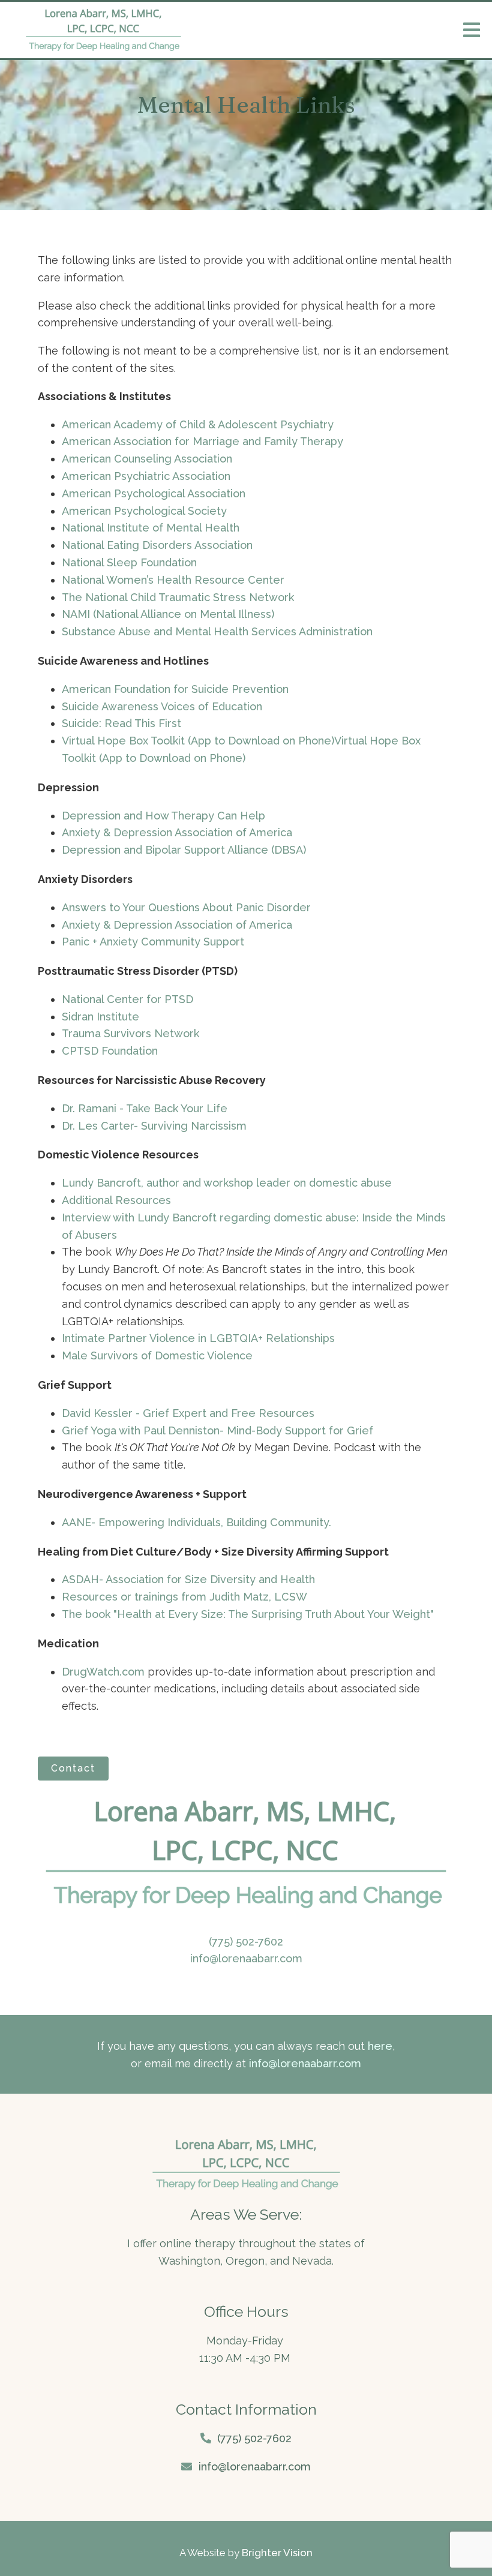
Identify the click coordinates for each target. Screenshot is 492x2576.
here (380, 2046)
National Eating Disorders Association (157, 545)
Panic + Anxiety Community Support (153, 942)
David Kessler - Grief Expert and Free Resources (188, 1413)
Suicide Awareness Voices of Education (162, 706)
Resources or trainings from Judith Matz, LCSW (184, 1597)
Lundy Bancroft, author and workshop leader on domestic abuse (227, 1183)
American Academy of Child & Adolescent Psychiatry (198, 424)
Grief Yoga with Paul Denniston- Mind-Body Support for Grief (217, 1430)
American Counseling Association (147, 459)
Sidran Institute (100, 1017)
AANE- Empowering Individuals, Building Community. (196, 1522)
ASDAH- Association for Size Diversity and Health (188, 1579)
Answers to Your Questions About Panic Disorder (188, 907)
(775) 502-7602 (246, 1942)
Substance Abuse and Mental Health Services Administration (217, 631)
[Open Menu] (472, 30)
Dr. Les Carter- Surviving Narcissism (154, 1126)
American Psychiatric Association (146, 476)
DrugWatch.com (103, 1672)
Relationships (299, 1338)
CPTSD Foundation (110, 1051)
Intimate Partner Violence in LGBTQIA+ (162, 1338)
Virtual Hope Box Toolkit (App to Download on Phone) (198, 741)
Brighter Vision (277, 2553)
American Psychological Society (144, 511)
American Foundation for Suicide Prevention (175, 689)
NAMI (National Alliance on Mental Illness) (168, 614)
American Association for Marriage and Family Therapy (202, 441)
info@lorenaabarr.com (246, 1958)
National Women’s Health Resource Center (173, 580)
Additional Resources (116, 1200)
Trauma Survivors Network (130, 1033)
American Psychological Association (154, 493)
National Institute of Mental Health (151, 528)
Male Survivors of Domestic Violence (157, 1355)
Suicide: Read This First (121, 723)
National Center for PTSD (129, 999)
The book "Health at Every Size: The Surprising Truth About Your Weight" (248, 1614)
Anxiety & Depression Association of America (177, 832)
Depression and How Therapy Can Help (163, 816)
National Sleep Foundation (129, 562)
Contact (73, 1768)
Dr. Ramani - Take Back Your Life (145, 1108)
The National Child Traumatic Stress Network (178, 597)
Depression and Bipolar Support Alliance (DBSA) (184, 850)
